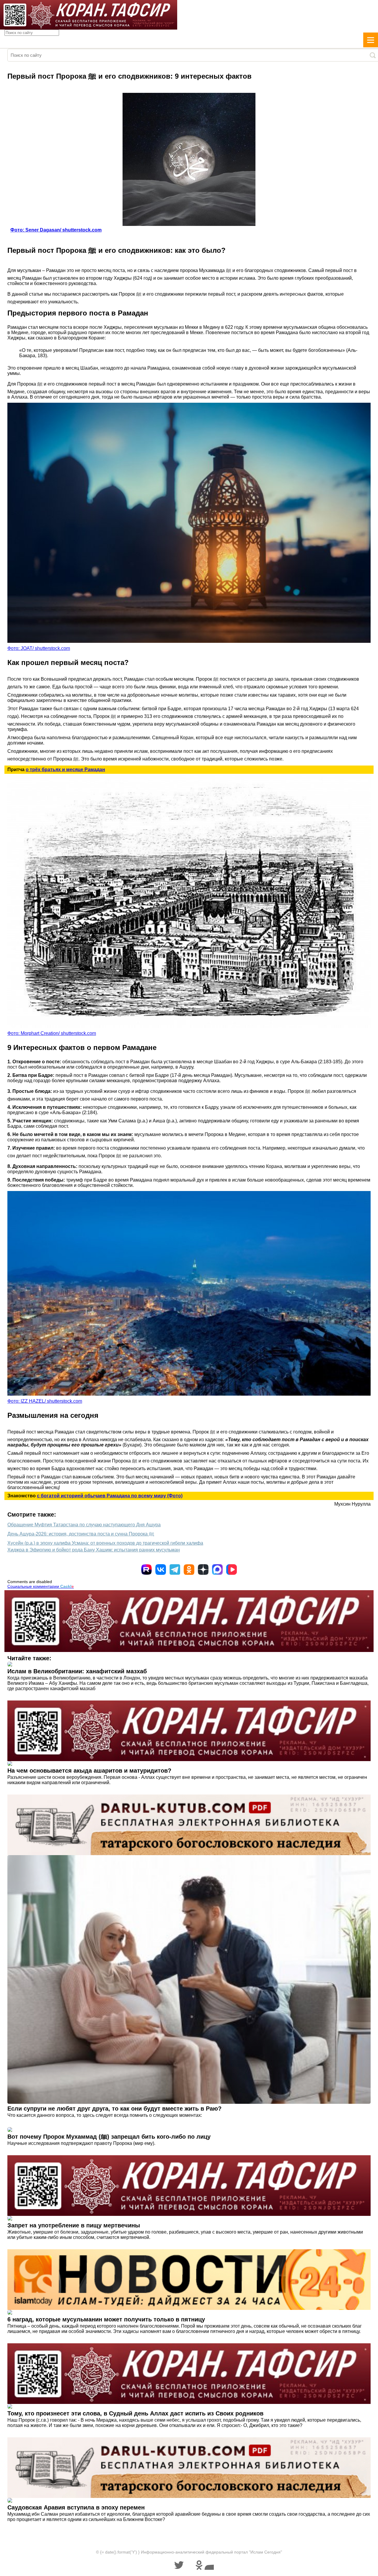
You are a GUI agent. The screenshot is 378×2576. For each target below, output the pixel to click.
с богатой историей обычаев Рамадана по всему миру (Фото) (110, 1496)
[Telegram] (175, 1569)
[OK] (189, 1569)
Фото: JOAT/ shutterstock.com (39, 648)
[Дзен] (203, 1569)
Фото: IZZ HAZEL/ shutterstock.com (45, 1401)
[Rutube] (146, 1569)
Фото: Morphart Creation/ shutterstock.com (52, 1033)
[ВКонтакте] (161, 1569)
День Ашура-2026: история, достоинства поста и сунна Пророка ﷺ (81, 1534)
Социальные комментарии (41, 1586)
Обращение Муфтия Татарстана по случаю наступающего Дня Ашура (84, 1525)
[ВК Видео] (232, 1569)
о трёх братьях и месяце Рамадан (65, 770)
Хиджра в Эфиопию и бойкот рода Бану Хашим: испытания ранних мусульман (94, 1550)
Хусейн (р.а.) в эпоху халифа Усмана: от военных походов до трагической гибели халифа (105, 1543)
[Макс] (217, 1569)
